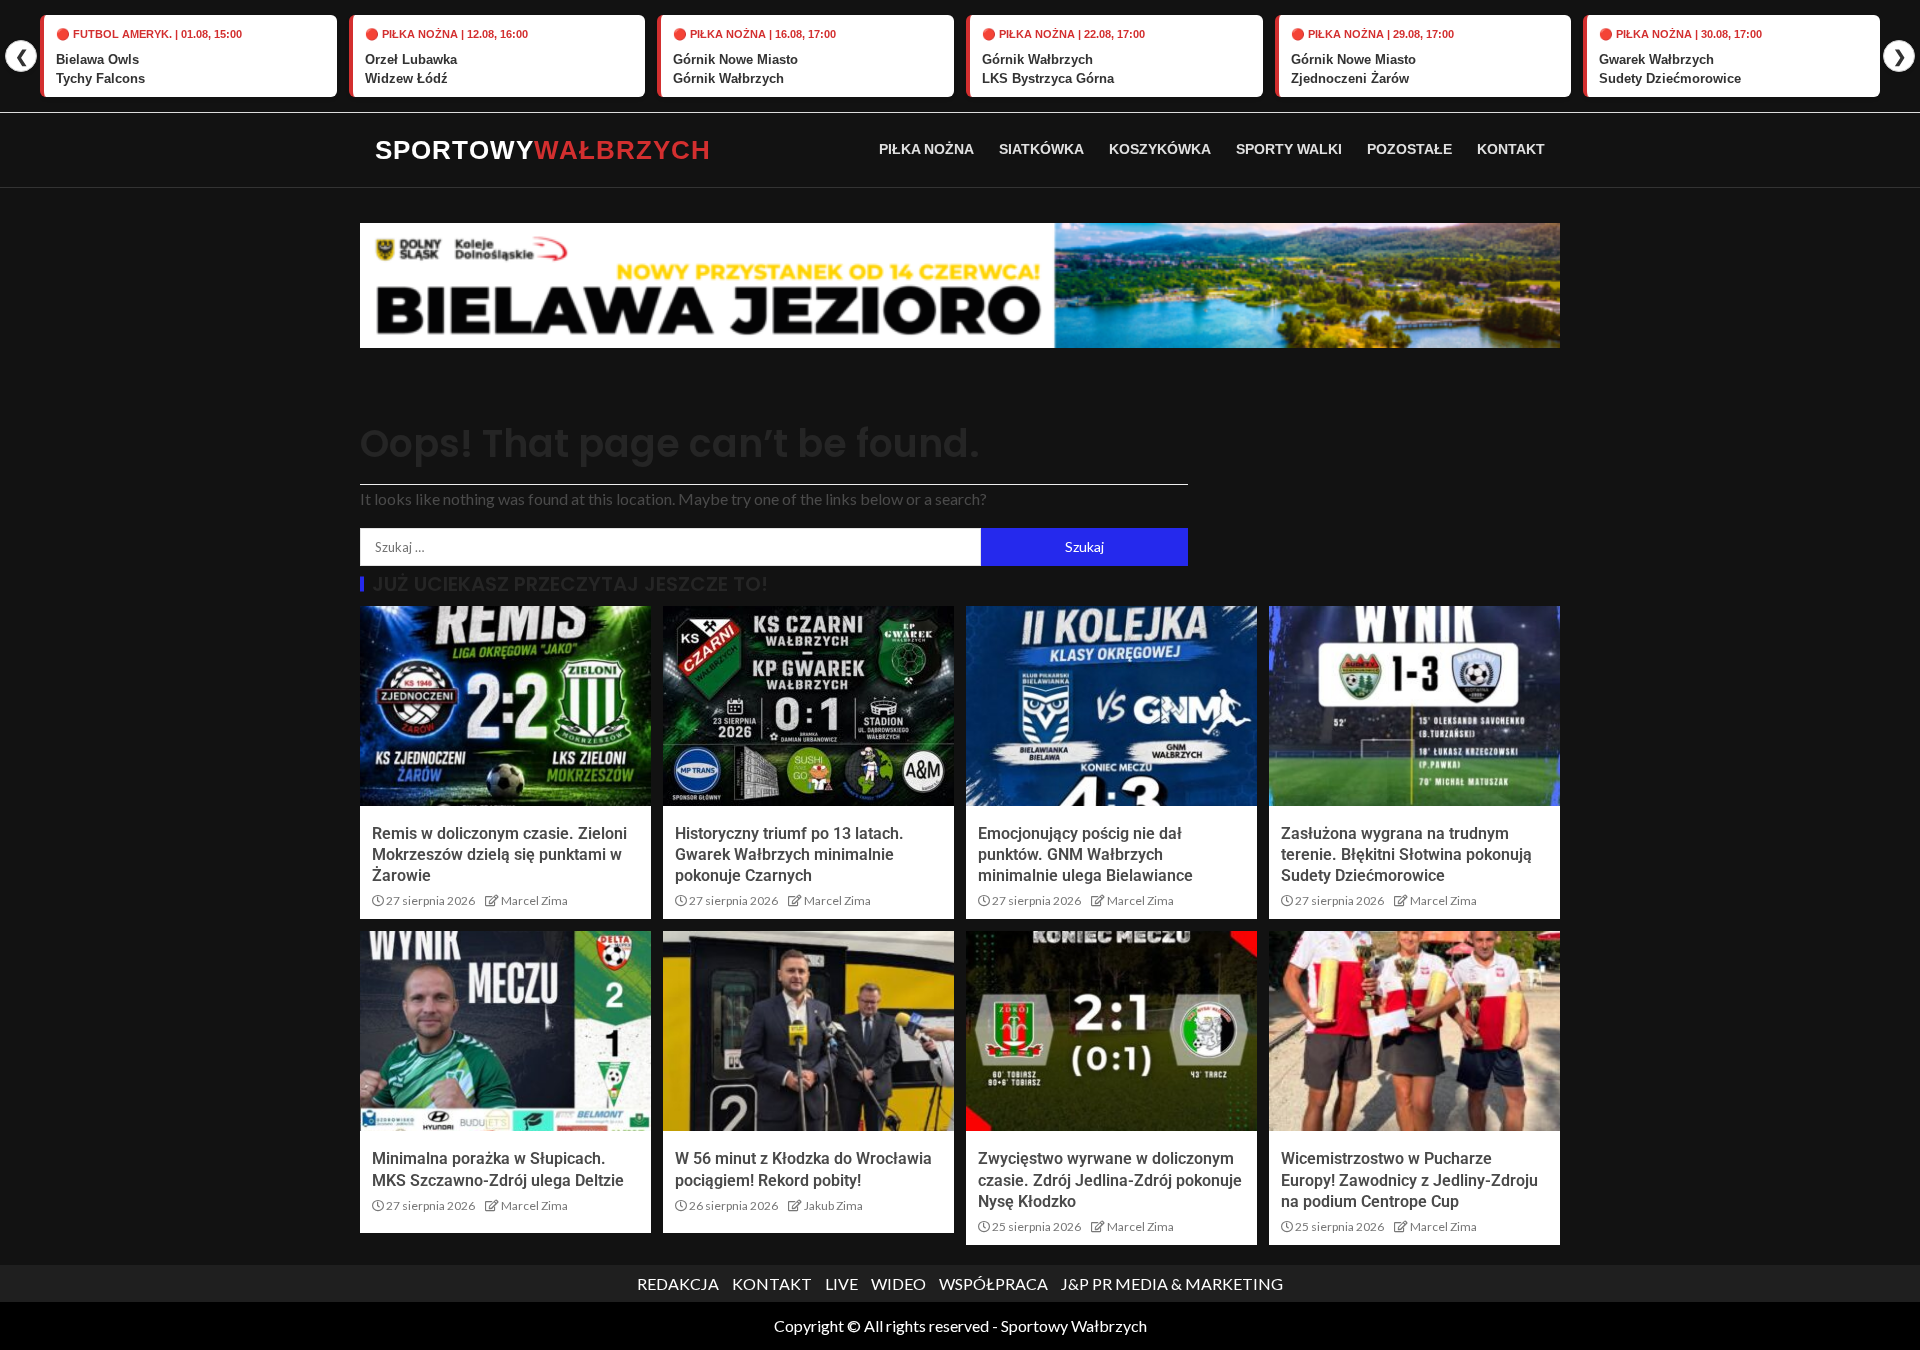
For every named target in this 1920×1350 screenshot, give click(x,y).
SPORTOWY (543, 150)
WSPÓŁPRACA (993, 1283)
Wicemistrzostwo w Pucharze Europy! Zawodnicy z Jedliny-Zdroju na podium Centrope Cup (1409, 1180)
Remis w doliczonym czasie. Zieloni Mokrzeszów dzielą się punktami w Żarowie (499, 855)
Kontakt (1511, 149)
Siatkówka (1041, 149)
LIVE (841, 1283)
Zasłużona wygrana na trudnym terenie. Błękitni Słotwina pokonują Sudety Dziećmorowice (1406, 855)
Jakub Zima (833, 1205)
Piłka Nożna (926, 149)
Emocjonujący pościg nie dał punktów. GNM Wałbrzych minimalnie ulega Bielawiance (1085, 855)
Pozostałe (1409, 149)
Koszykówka (1160, 149)
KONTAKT (772, 1283)
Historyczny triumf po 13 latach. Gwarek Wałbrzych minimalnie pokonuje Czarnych (789, 855)
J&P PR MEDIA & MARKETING (1172, 1283)
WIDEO (898, 1283)
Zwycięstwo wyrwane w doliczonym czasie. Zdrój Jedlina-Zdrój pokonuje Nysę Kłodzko (1110, 1180)
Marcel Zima (534, 900)
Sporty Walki (1289, 149)
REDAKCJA (678, 1283)
